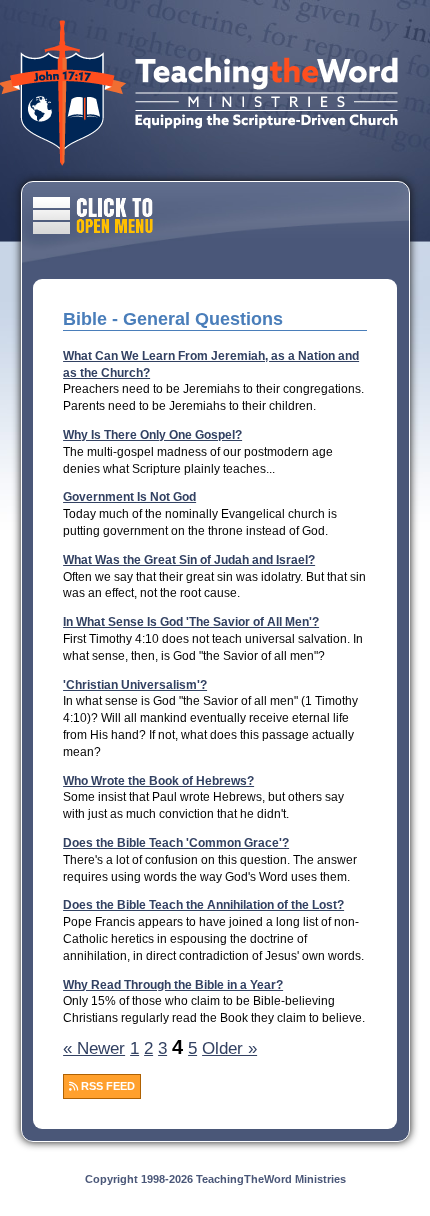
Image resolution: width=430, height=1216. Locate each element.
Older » (229, 1048)
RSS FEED (106, 1086)
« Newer (94, 1048)
